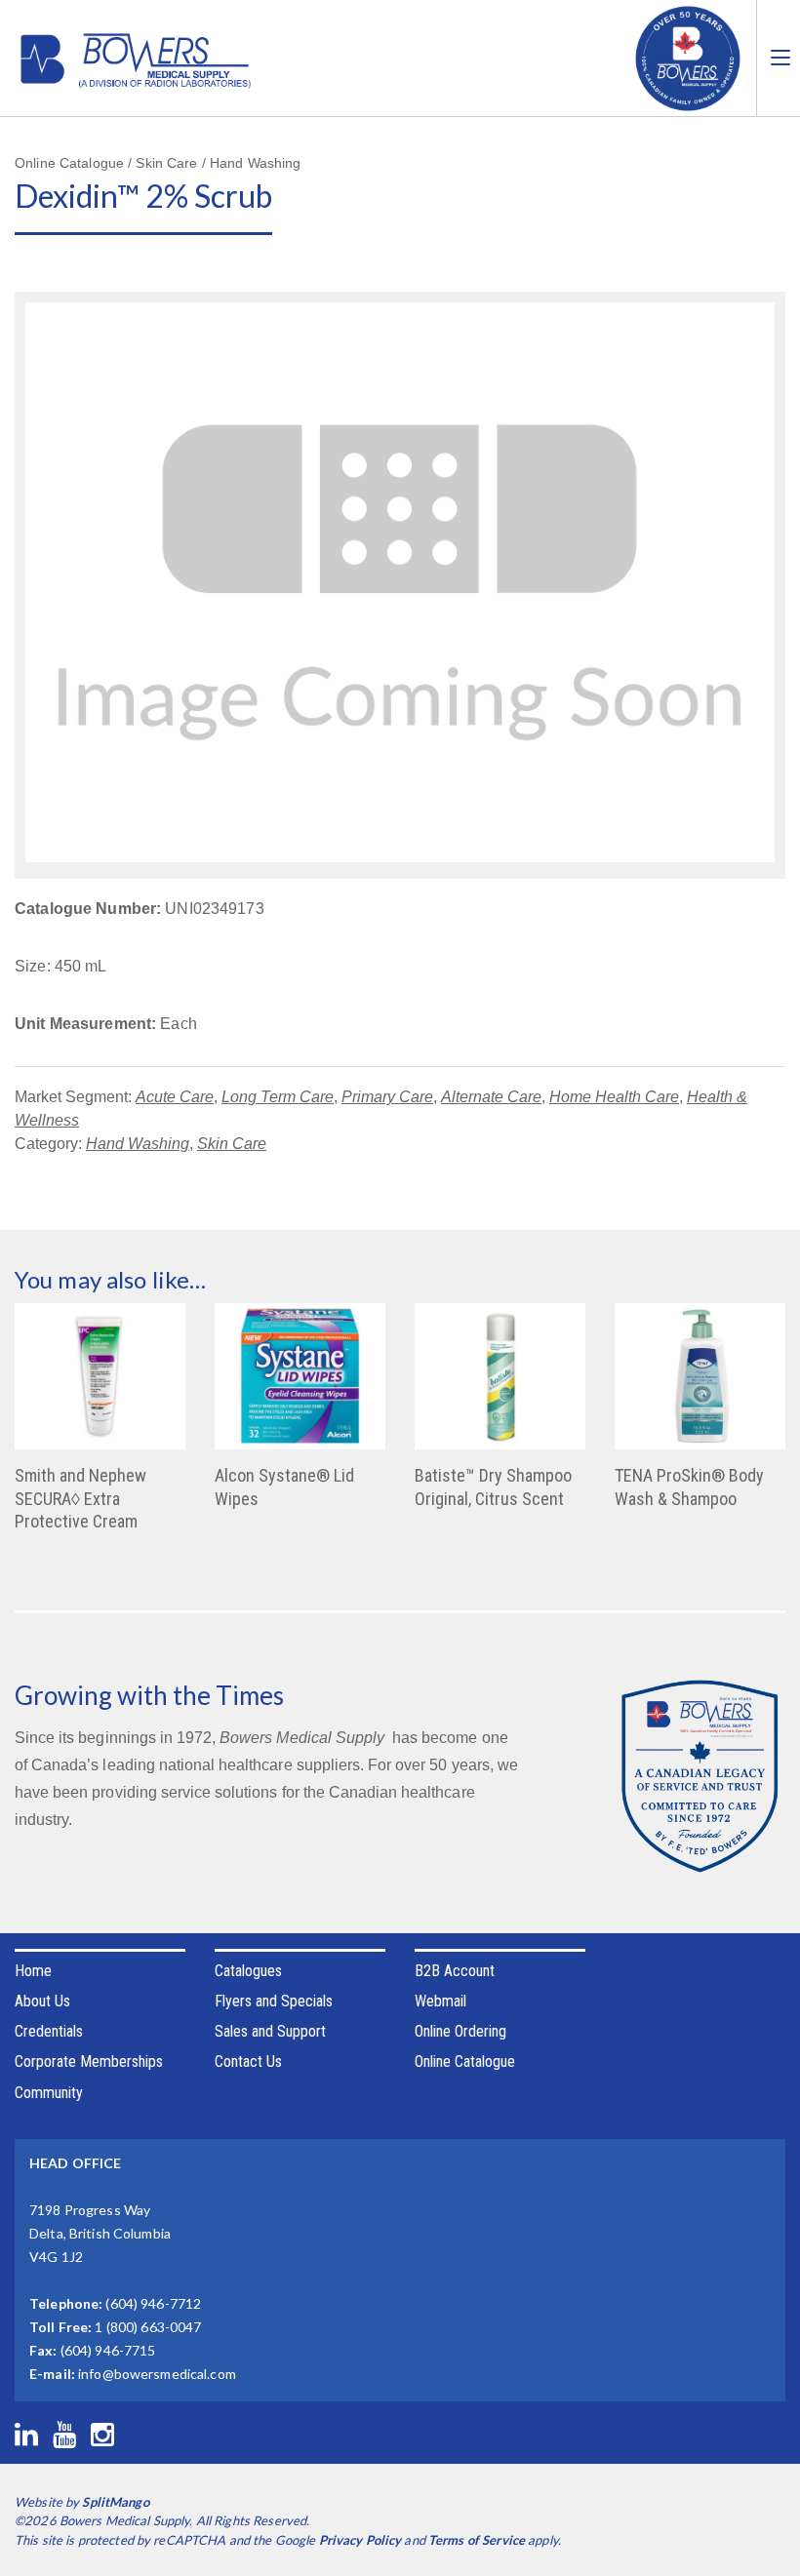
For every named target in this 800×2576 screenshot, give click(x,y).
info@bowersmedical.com (157, 2374)
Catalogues (248, 1971)
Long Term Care (278, 1097)
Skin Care (232, 1144)
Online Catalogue (465, 2061)
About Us (42, 2001)
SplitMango (115, 2502)
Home (33, 1971)
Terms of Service (477, 2540)
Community (49, 2093)
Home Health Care (614, 1097)
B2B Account (455, 1971)
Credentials (49, 2031)
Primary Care (387, 1097)
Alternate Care (491, 1097)
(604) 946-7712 (153, 2303)
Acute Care (175, 1097)
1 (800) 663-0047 (148, 2327)
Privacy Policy (360, 2540)
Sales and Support (270, 2031)
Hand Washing (138, 1144)
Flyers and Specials (274, 2001)
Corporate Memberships (89, 2061)
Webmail (440, 2001)
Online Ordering (460, 2031)
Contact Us (248, 2061)
